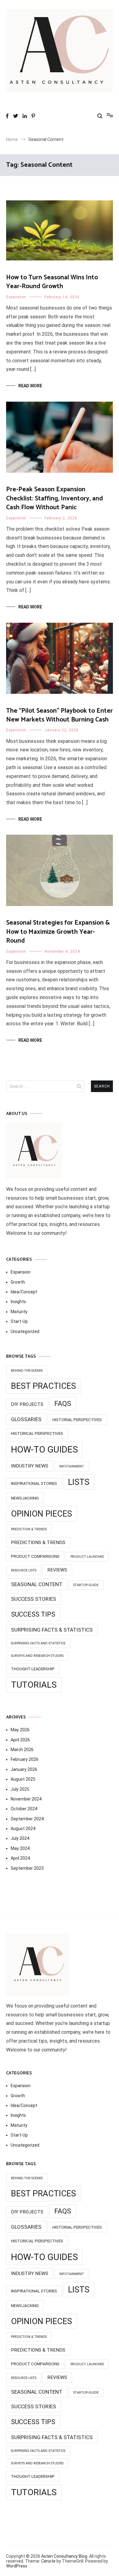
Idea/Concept (24, 1292)
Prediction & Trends (29, 1529)
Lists (79, 1482)
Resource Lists (24, 1570)
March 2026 (22, 1750)
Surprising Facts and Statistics (38, 1643)
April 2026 (20, 1740)
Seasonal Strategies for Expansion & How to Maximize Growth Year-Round (58, 932)
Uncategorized (25, 1331)
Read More (30, 386)
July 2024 (20, 1838)
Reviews (57, 1570)
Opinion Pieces (41, 1514)
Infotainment (72, 1466)
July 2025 (20, 1789)
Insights (18, 1302)
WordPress (17, 2566)
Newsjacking (25, 1498)
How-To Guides (44, 1449)
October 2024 (24, 1809)
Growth (18, 1282)
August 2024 (23, 1829)
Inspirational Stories (34, 1483)
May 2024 (20, 1848)
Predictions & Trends (38, 1542)
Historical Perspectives (37, 1433)
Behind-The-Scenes (27, 1371)
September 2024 (27, 1819)
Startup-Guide (86, 1585)
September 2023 (27, 1868)
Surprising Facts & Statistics (52, 1630)
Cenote (48, 2561)
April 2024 (20, 1858)
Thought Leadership (33, 1669)
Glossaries (26, 1419)
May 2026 (20, 1730)
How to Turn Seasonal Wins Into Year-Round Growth (52, 282)
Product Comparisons (35, 1556)
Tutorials (34, 1685)
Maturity (19, 1312)
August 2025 (23, 1779)
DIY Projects (27, 1404)
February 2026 (25, 1759)
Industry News (30, 1466)
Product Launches (87, 1557)
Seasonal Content (37, 1584)
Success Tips (33, 1614)
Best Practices (43, 1386)
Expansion (16, 297)
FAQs (63, 1404)
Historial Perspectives (77, 1420)
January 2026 (24, 1769)
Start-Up (19, 1321)
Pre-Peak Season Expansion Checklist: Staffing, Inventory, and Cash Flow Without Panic (54, 498)
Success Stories (34, 1599)
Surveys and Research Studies (37, 1656)
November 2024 (26, 1799)
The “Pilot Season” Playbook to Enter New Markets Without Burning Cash (60, 715)
